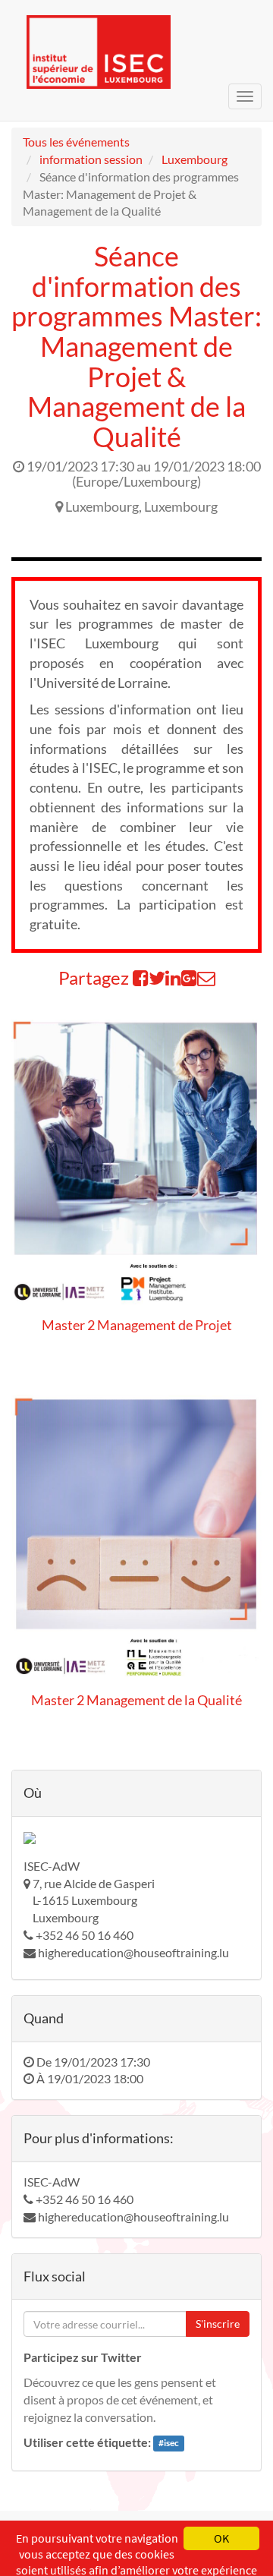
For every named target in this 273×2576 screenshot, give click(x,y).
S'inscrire (218, 2324)
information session (91, 159)
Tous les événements (76, 142)
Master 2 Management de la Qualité (136, 1700)
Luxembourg (195, 159)
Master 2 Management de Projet (137, 1325)
